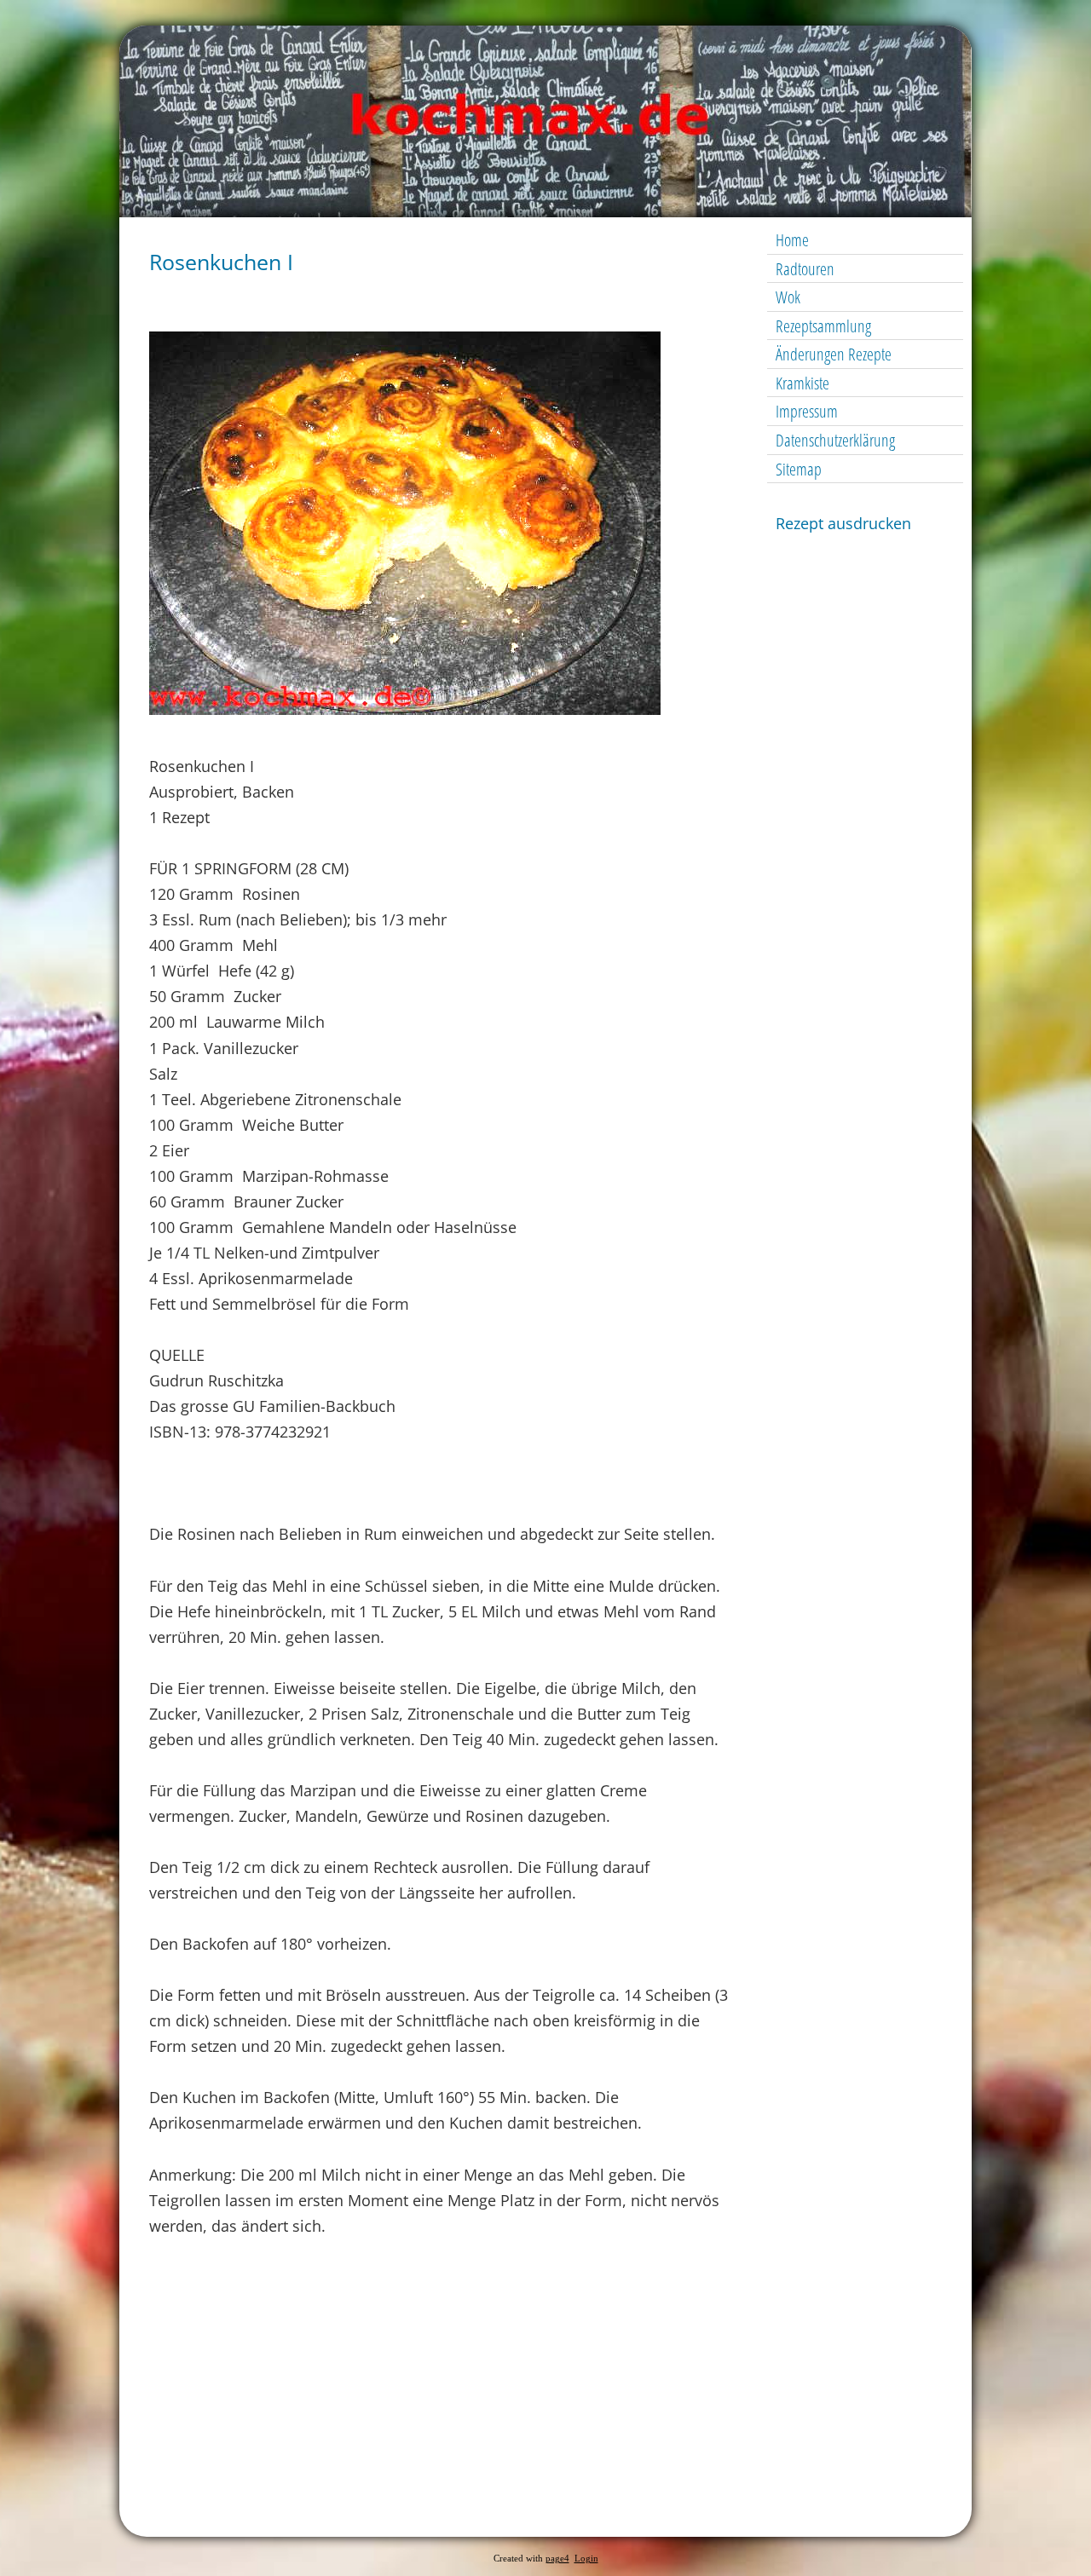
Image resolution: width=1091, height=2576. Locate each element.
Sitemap (799, 469)
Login (586, 2559)
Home (792, 240)
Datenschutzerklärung (835, 440)
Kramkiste (802, 383)
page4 (557, 2559)
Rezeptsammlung (823, 326)
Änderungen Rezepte (834, 354)
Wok (788, 297)
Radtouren (805, 269)
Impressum (807, 411)
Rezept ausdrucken (843, 523)
